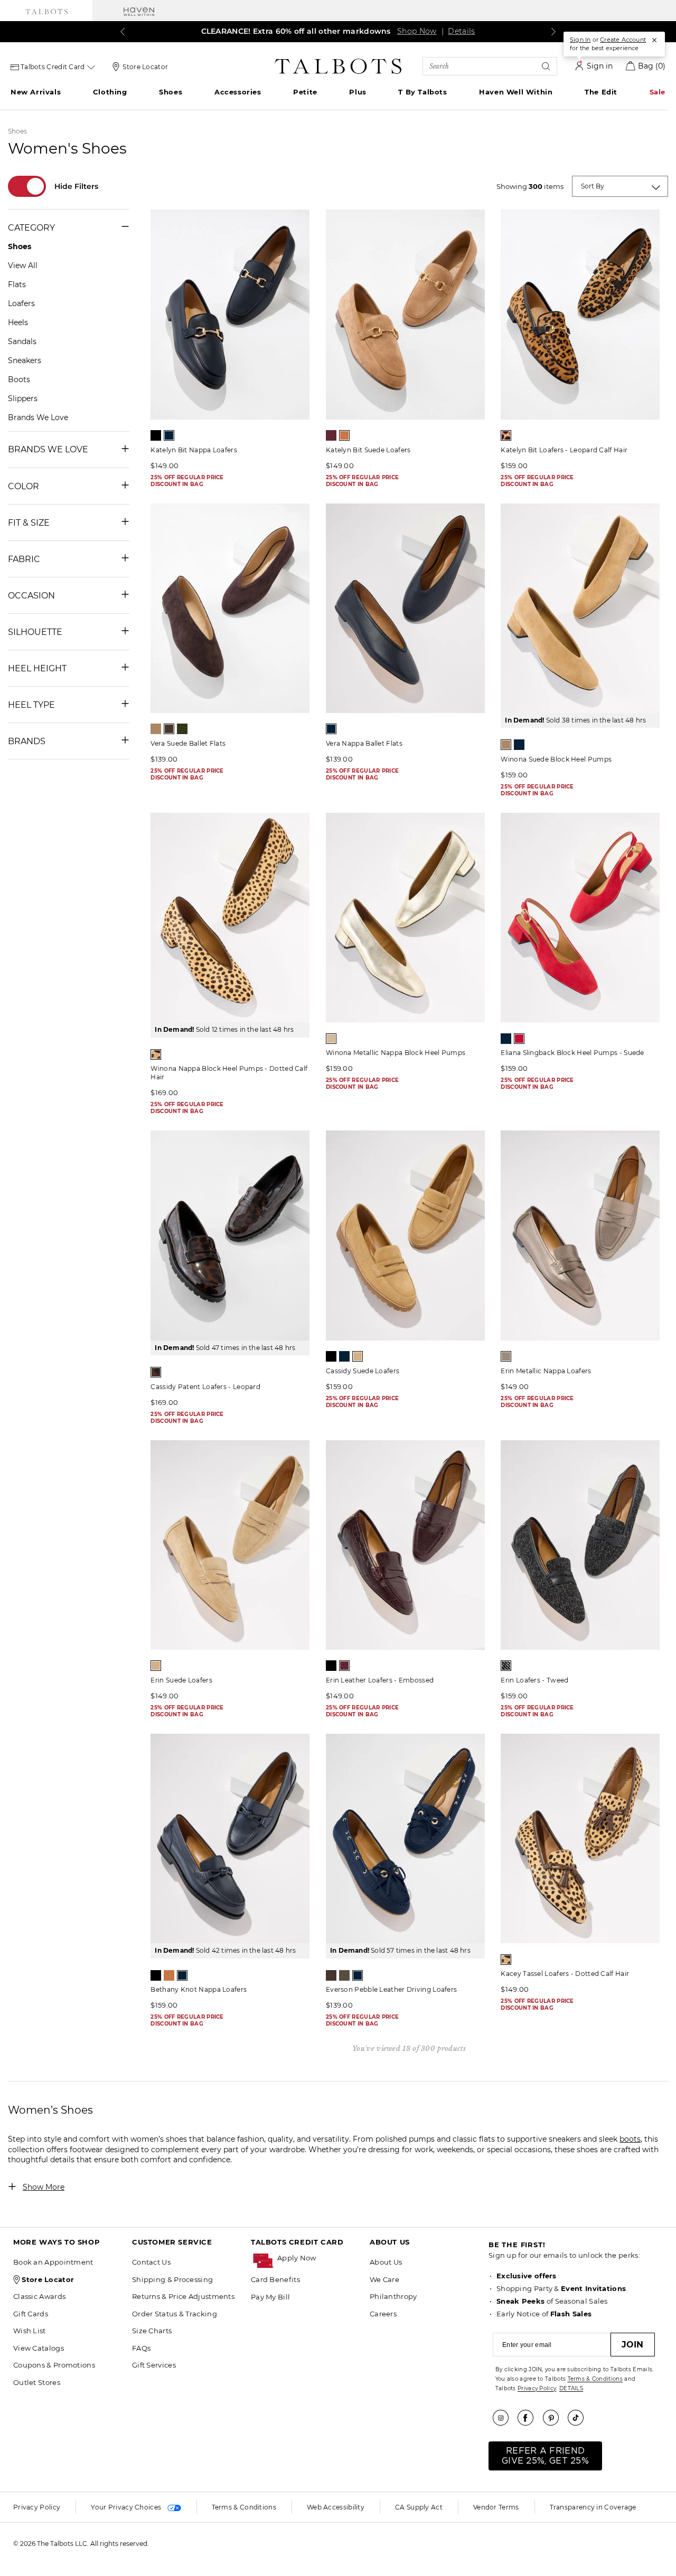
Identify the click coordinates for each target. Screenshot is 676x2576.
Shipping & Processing (172, 2279)
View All (23, 265)
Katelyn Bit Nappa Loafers (194, 450)
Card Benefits (275, 2279)
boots (630, 2139)
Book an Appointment (53, 2262)
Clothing (110, 92)
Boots (19, 379)
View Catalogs (39, 2348)
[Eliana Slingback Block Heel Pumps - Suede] (580, 918)
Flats (17, 284)
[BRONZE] (506, 1356)
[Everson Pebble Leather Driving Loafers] (405, 1838)
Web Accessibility (336, 2507)
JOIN (633, 2345)
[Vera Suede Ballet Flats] (230, 608)
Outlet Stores (37, 2382)
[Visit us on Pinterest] (555, 2418)
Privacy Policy (537, 2388)
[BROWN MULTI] (156, 1372)
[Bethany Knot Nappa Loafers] (230, 1838)
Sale (658, 92)
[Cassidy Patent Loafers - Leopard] (230, 1235)
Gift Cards (31, 2314)
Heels (18, 322)
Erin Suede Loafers (181, 1680)
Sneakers (25, 360)
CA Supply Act (419, 2507)
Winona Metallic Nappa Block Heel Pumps (396, 1053)
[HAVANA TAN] (344, 435)
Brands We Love (38, 417)
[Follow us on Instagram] (504, 2418)
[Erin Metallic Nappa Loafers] (580, 1235)
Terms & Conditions (595, 2379)
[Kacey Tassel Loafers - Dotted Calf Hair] (580, 1838)
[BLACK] (156, 435)
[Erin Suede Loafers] (230, 1545)
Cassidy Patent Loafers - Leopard (205, 1387)
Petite (305, 92)
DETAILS (571, 2388)
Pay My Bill (270, 2297)
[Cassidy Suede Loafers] (405, 1235)
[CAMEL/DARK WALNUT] (156, 1054)
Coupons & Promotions (54, 2365)
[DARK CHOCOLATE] (169, 729)
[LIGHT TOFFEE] (358, 1356)
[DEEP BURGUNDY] (331, 435)
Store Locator (145, 67)
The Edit (601, 92)
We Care (384, 2279)
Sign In (580, 40)
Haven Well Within (516, 92)
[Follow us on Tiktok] (579, 2418)
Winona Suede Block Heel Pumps (556, 759)
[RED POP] (519, 1039)
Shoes (171, 92)
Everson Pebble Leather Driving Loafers (391, 1989)
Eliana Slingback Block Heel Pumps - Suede (572, 1053)
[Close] (654, 40)
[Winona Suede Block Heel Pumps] (580, 608)
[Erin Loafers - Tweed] (580, 1545)
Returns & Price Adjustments (183, 2296)
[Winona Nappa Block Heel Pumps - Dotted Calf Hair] (230, 918)
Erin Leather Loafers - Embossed (380, 1680)
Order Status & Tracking (175, 2314)
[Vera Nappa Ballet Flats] (405, 608)
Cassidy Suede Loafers (363, 1371)
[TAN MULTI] (506, 435)
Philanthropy (393, 2296)
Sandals (22, 341)
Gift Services (154, 2365)
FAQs (141, 2348)
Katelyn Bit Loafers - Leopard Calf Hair (564, 450)
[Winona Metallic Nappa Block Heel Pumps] (405, 918)
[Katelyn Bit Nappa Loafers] (230, 314)
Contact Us (151, 2262)
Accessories (238, 92)
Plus (358, 92)
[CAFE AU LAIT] (156, 729)
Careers (383, 2314)
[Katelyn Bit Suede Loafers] (405, 314)
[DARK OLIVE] (182, 729)
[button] (318, 2258)
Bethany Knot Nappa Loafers (199, 1989)
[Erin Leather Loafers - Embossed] (405, 1545)
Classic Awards (39, 2296)
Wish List (30, 2331)
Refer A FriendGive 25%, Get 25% (545, 2456)
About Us (386, 2262)
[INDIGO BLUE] (169, 435)
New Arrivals (36, 92)
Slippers (23, 398)
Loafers (21, 303)
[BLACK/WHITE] (506, 1666)
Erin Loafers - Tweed (534, 1680)
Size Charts (152, 2331)
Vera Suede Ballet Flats (188, 743)
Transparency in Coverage (593, 2507)
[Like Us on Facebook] (529, 2418)
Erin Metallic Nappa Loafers (546, 1371)
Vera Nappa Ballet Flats (364, 743)
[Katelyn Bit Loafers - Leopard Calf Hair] (580, 314)
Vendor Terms (496, 2507)
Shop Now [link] (417, 31)
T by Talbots (422, 92)
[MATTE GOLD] (331, 1039)
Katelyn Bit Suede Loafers (368, 450)
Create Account (623, 40)
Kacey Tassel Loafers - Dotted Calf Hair (565, 1974)
